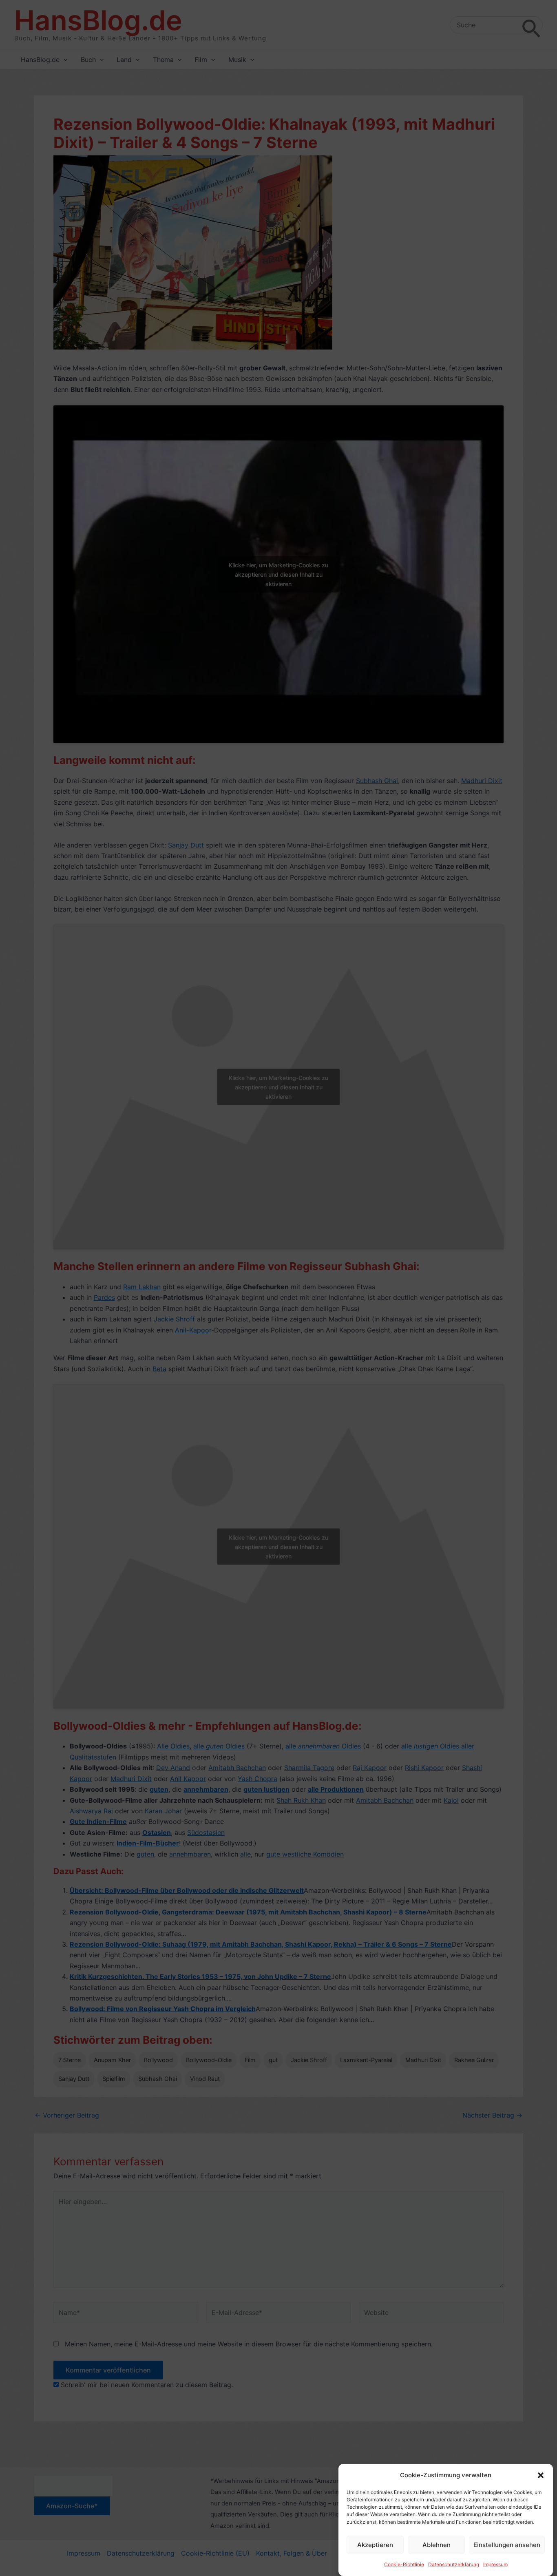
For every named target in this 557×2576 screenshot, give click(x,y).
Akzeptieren (375, 2545)
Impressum (495, 2564)
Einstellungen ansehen (507, 2545)
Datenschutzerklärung (454, 2564)
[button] (541, 2475)
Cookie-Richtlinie (404, 2564)
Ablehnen (437, 2545)
